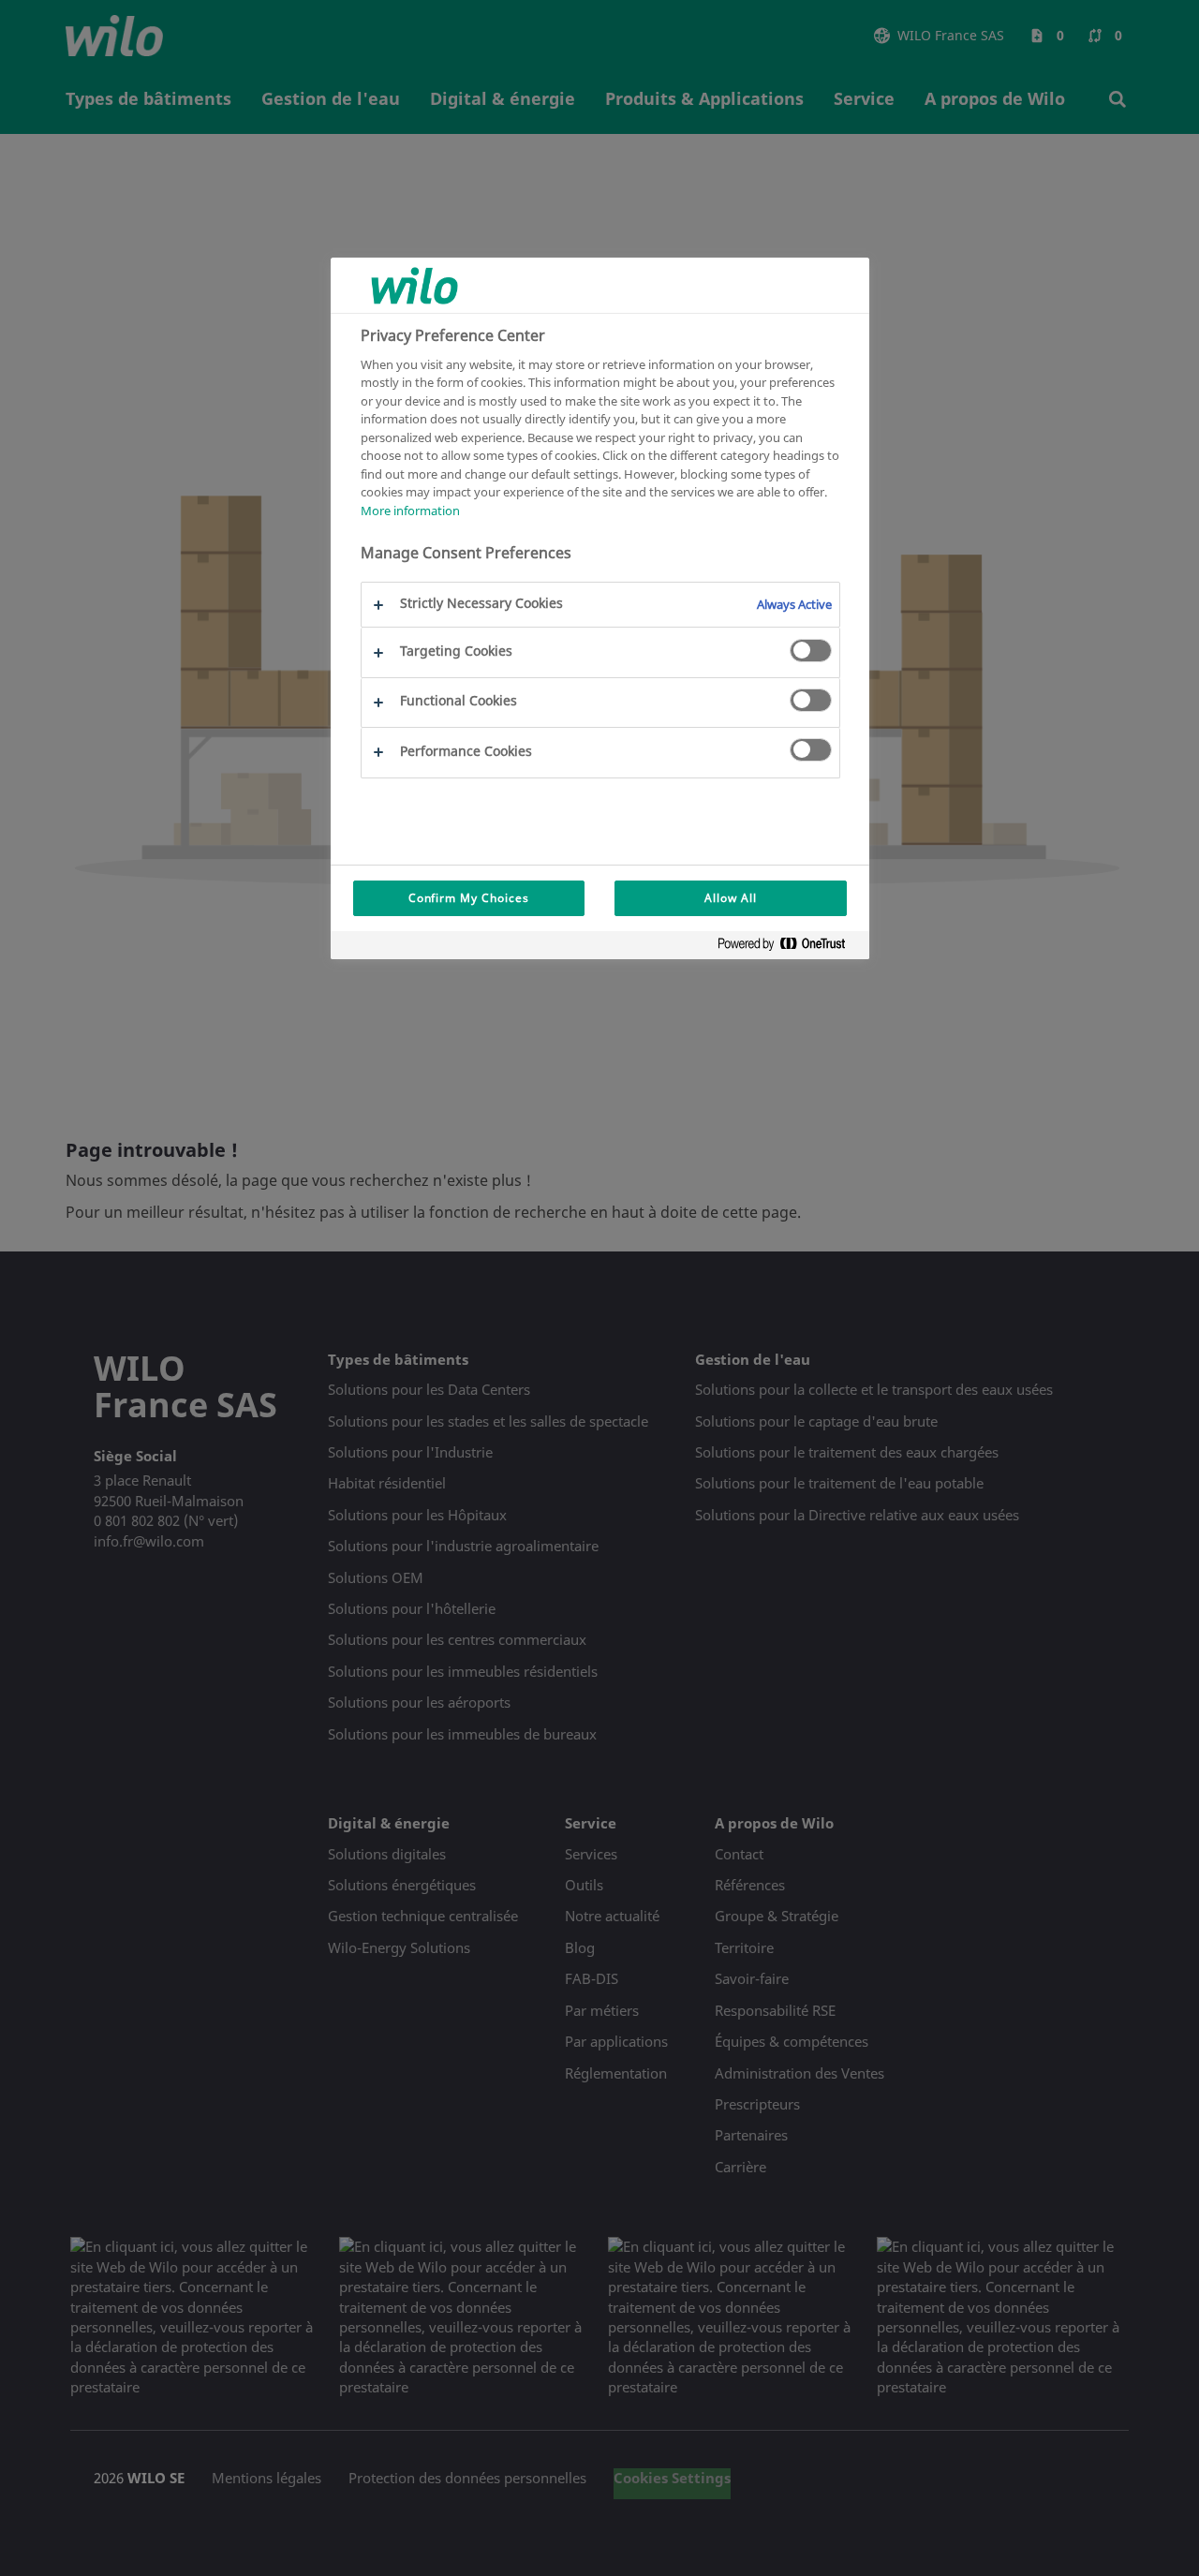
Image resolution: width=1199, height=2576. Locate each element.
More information (410, 511)
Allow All (731, 898)
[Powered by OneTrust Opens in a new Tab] (789, 947)
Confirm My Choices (469, 898)
